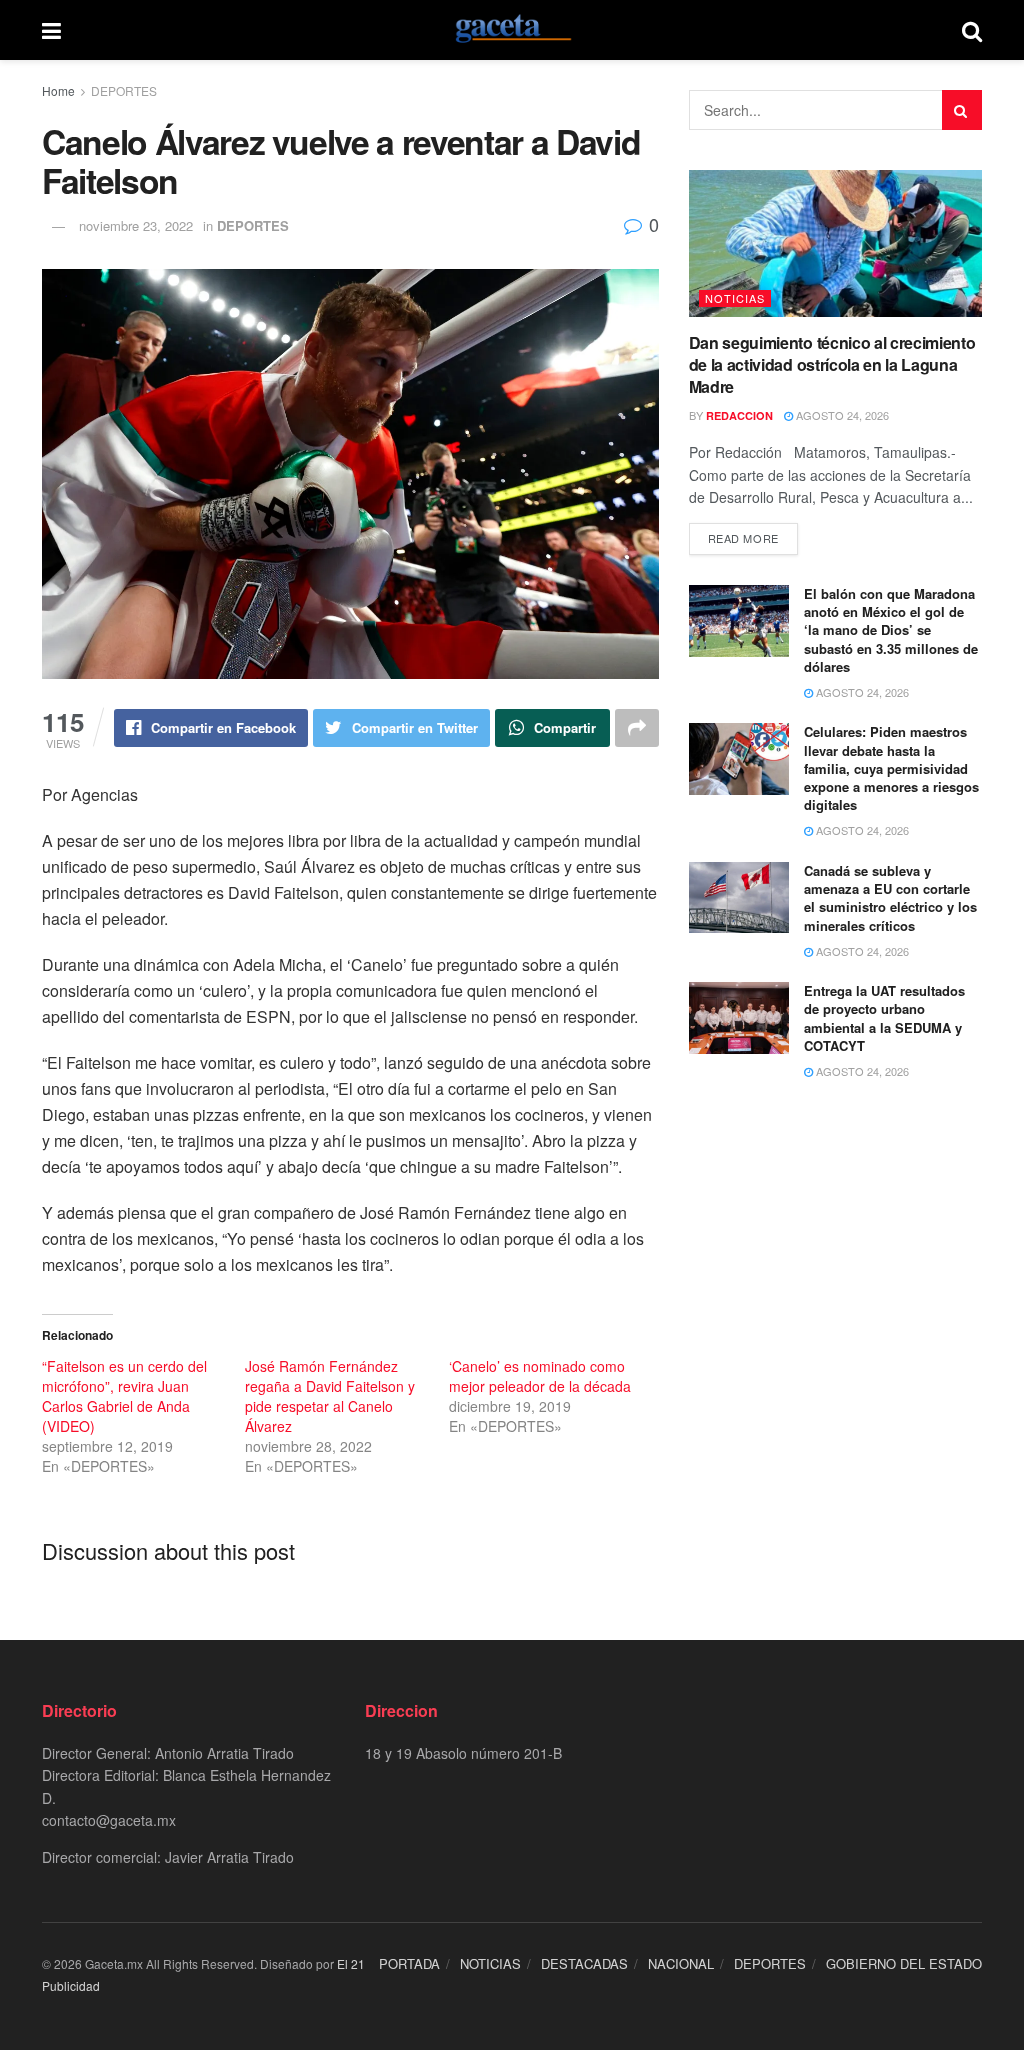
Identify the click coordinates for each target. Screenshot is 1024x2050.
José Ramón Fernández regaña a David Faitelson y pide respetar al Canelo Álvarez (330, 1396)
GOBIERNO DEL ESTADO (904, 1963)
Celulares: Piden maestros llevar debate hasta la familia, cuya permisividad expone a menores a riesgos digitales (891, 768)
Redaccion (739, 415)
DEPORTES (124, 90)
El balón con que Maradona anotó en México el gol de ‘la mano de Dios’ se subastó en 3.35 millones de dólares (891, 630)
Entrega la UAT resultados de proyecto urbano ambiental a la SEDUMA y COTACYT (884, 1018)
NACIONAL (681, 1963)
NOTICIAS (735, 298)
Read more (743, 538)
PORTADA (409, 1963)
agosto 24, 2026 (841, 415)
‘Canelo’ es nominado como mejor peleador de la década (540, 1376)
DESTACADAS (584, 1963)
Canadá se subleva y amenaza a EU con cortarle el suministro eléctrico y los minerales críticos (890, 898)
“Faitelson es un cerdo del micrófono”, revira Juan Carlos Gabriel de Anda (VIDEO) (124, 1396)
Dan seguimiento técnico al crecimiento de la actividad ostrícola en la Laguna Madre (832, 365)
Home (58, 90)
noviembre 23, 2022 (136, 225)
